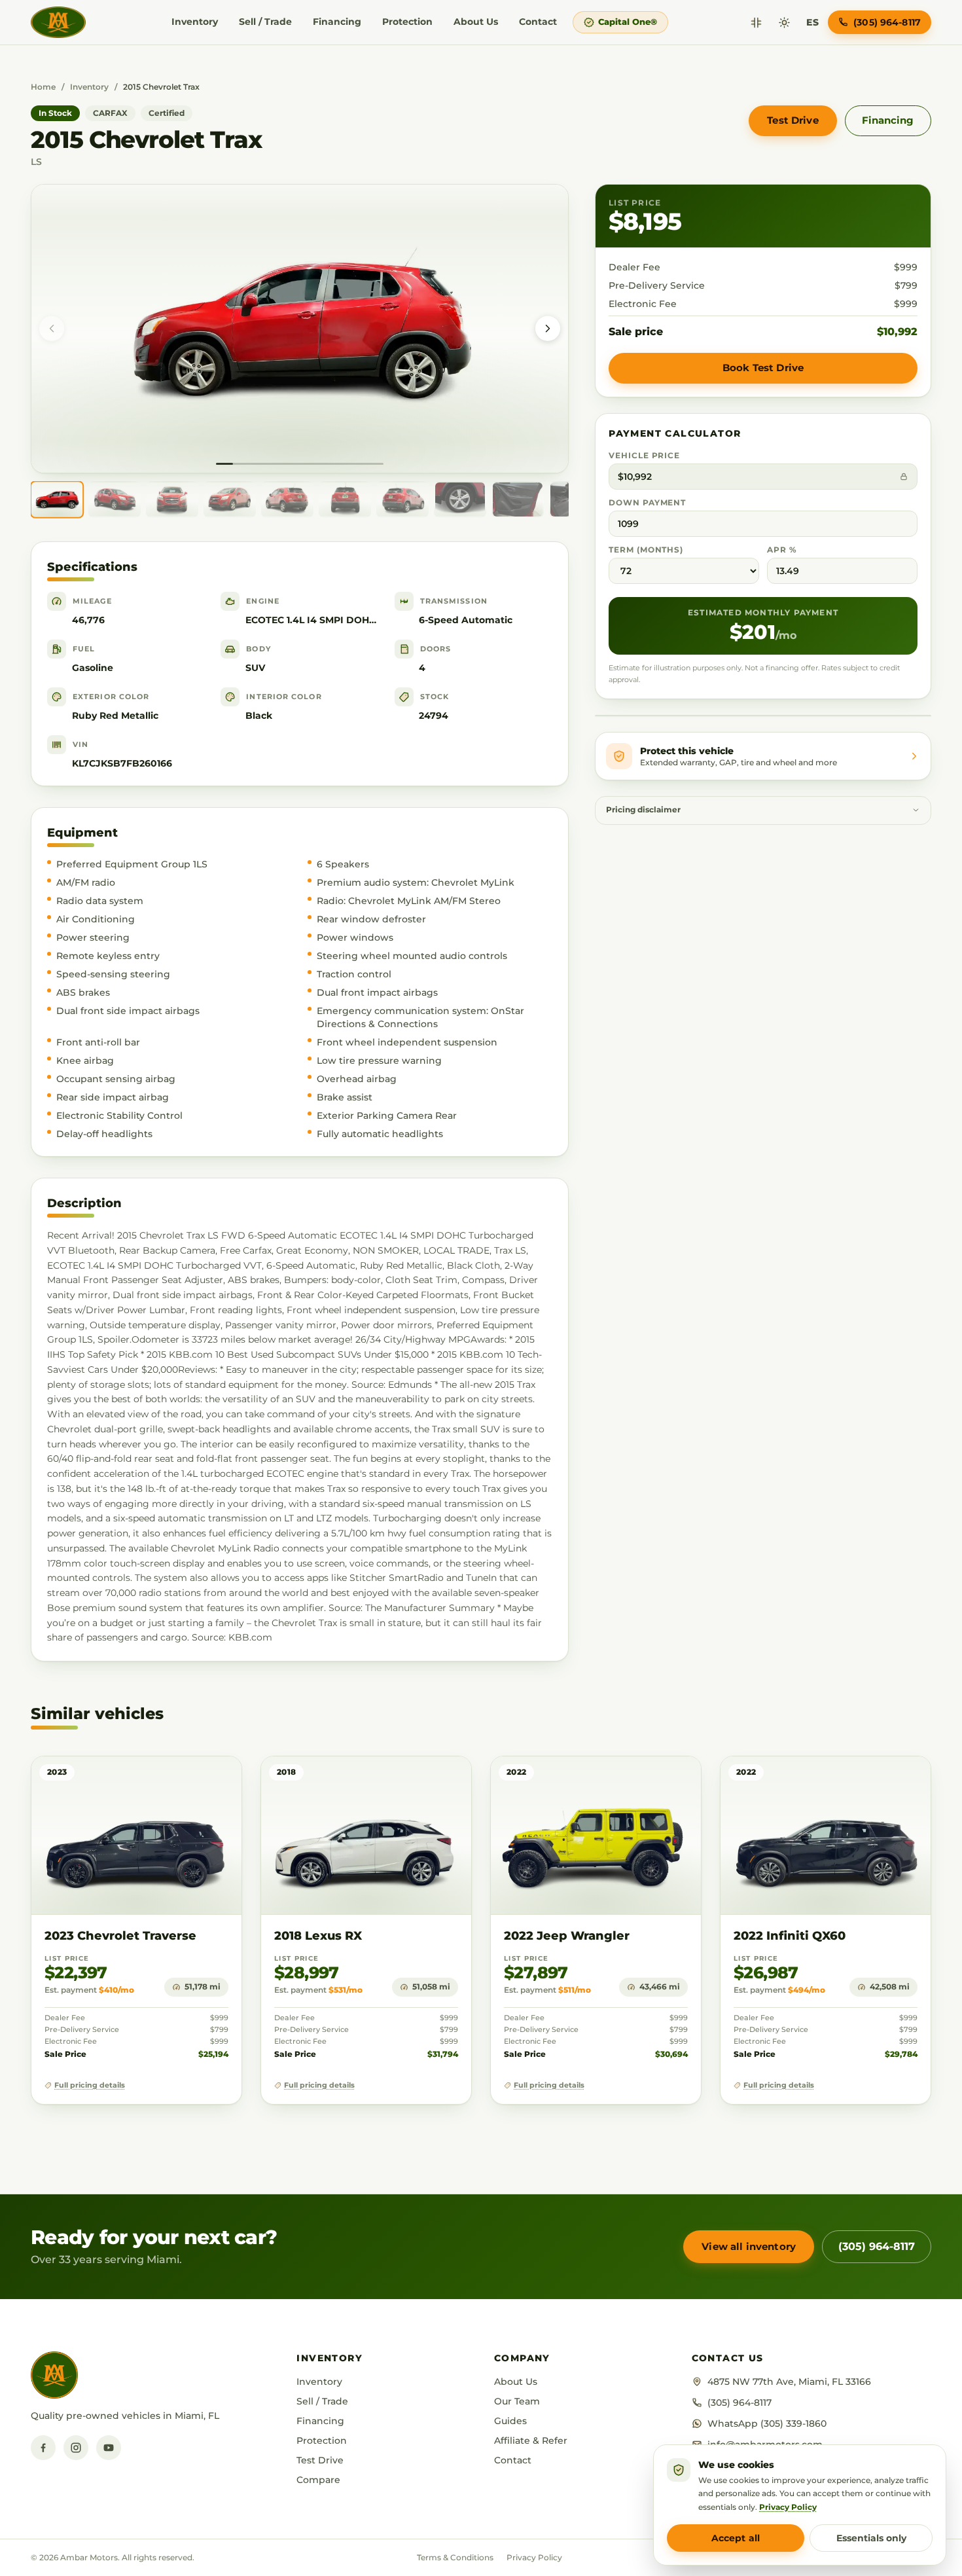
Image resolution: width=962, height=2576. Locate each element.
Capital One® (628, 22)
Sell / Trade (265, 22)
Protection (407, 22)
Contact (538, 22)
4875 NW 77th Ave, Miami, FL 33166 (789, 2382)
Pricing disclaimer (643, 810)
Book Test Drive (763, 368)
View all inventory (749, 2246)
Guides (510, 2421)
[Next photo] (548, 329)
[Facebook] (43, 2448)
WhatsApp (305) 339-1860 (767, 2423)
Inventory (195, 22)
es (812, 22)
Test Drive (793, 120)
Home (43, 87)
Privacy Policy (534, 2557)
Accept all (736, 2538)
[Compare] (756, 23)
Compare (318, 2480)
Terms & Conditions (455, 2557)
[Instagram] (76, 2448)
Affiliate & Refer (531, 2440)
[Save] (193, 1779)
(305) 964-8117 (877, 2246)
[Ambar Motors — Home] (58, 22)
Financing (337, 22)
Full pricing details (90, 2085)
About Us (476, 22)
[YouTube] (109, 2448)
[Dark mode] (784, 23)
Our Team (517, 2401)
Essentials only (871, 2538)
